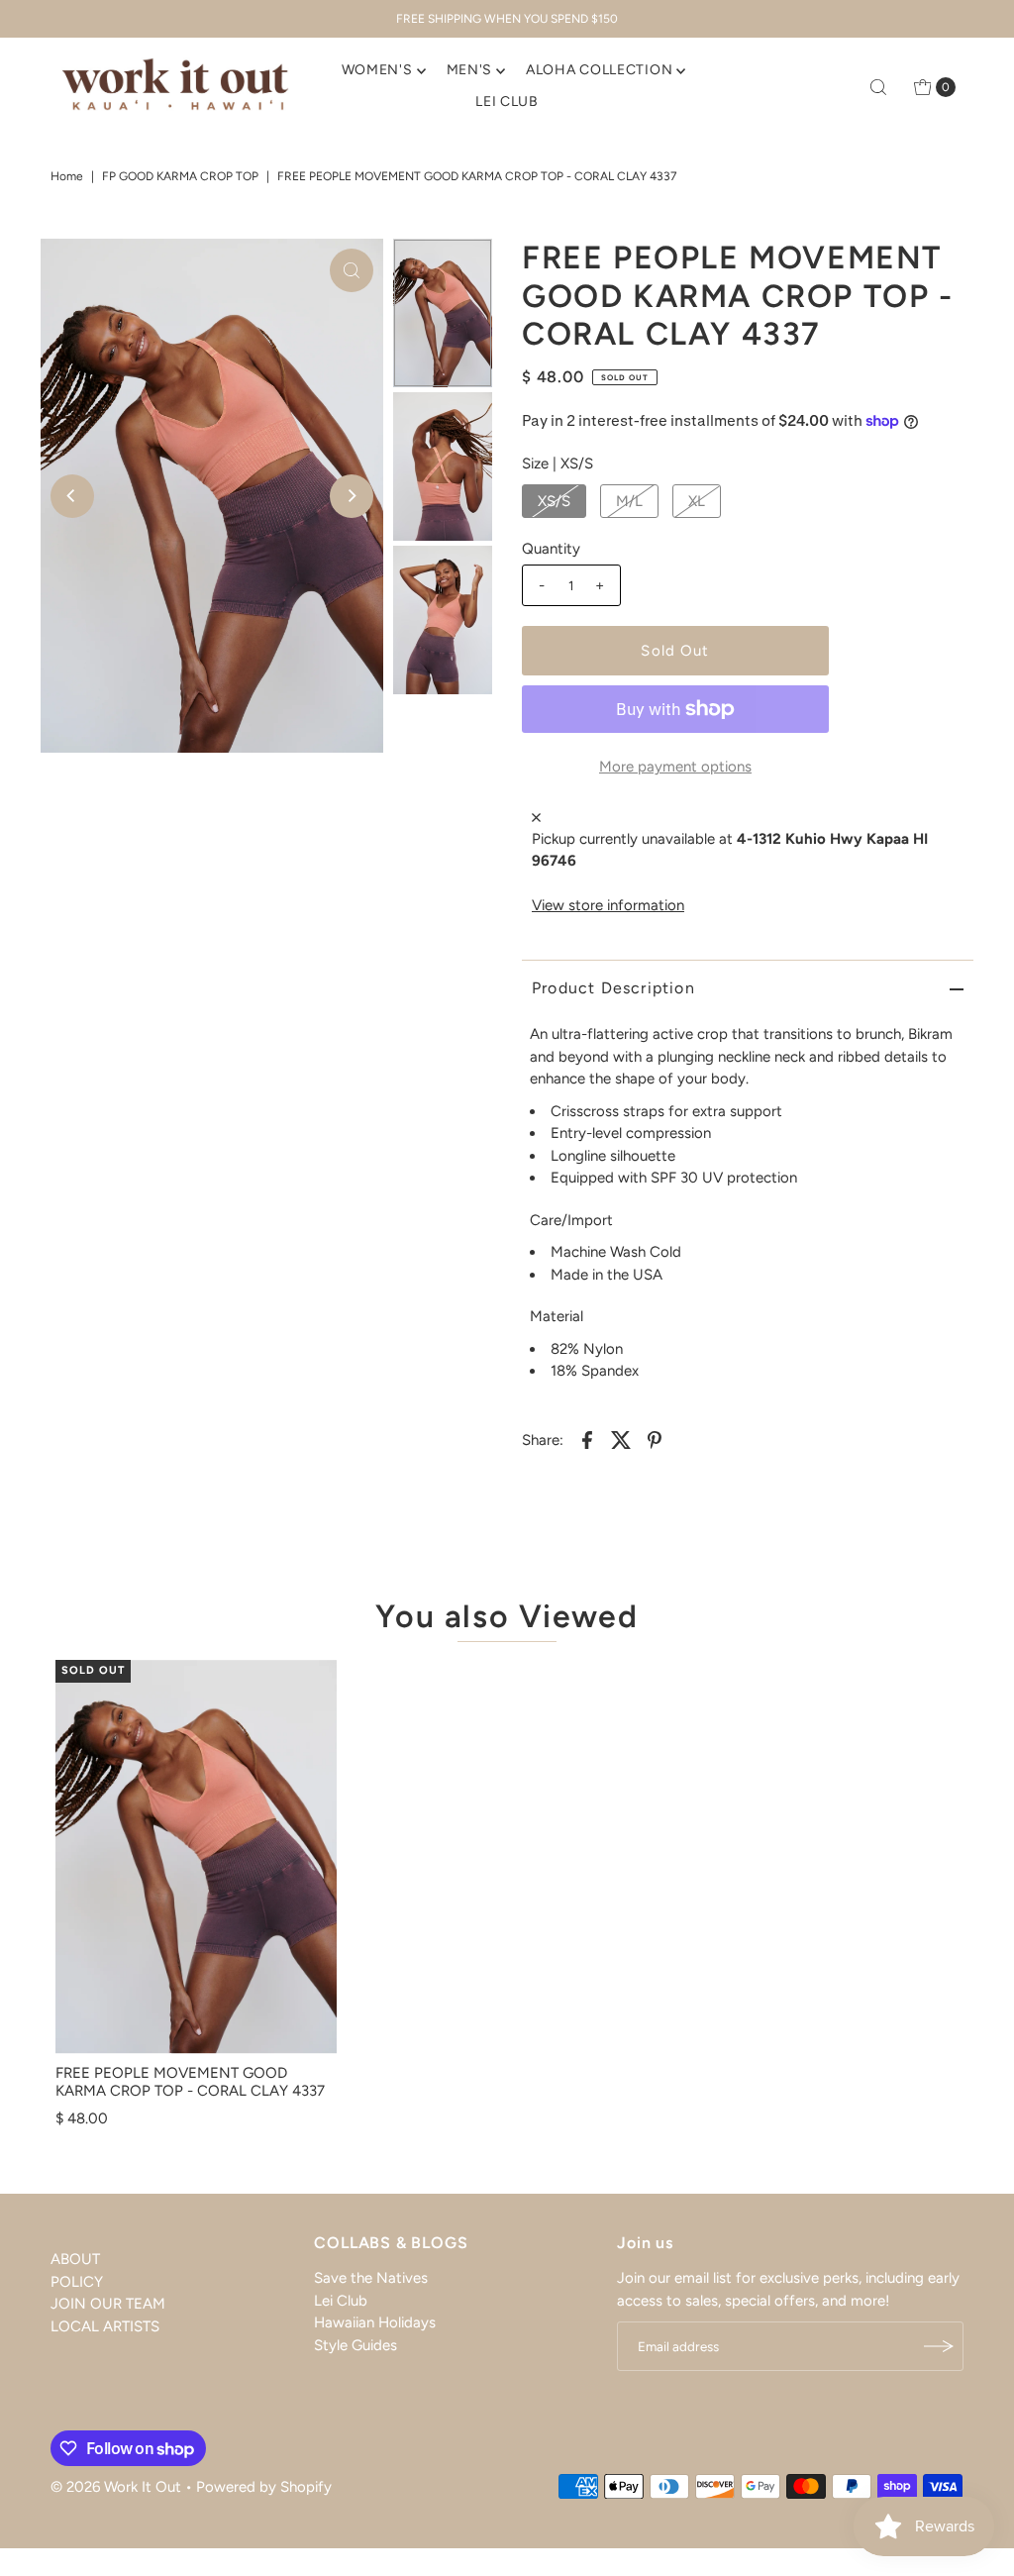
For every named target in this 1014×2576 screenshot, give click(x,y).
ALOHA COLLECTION (599, 70)
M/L (629, 501)
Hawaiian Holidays (375, 2322)
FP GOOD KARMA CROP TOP (180, 176)
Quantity (551, 549)
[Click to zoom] (352, 270)
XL (697, 501)
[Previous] (72, 496)
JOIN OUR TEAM (108, 2304)
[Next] (352, 496)
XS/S (554, 501)
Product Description (613, 988)
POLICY (77, 2282)
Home (67, 176)
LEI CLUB (507, 102)
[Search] (878, 87)
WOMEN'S (377, 70)
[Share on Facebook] (587, 1439)
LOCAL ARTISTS (105, 2326)
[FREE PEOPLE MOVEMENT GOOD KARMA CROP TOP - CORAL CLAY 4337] (196, 1857)
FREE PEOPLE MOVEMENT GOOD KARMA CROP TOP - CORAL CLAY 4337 (190, 2082)
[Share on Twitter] (621, 1439)
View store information (608, 905)
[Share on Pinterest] (655, 1439)
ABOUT (75, 2259)
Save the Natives (371, 2278)
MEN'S (470, 70)
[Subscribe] (939, 2346)
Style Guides (355, 2345)
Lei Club (341, 2301)
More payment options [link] (675, 767)
